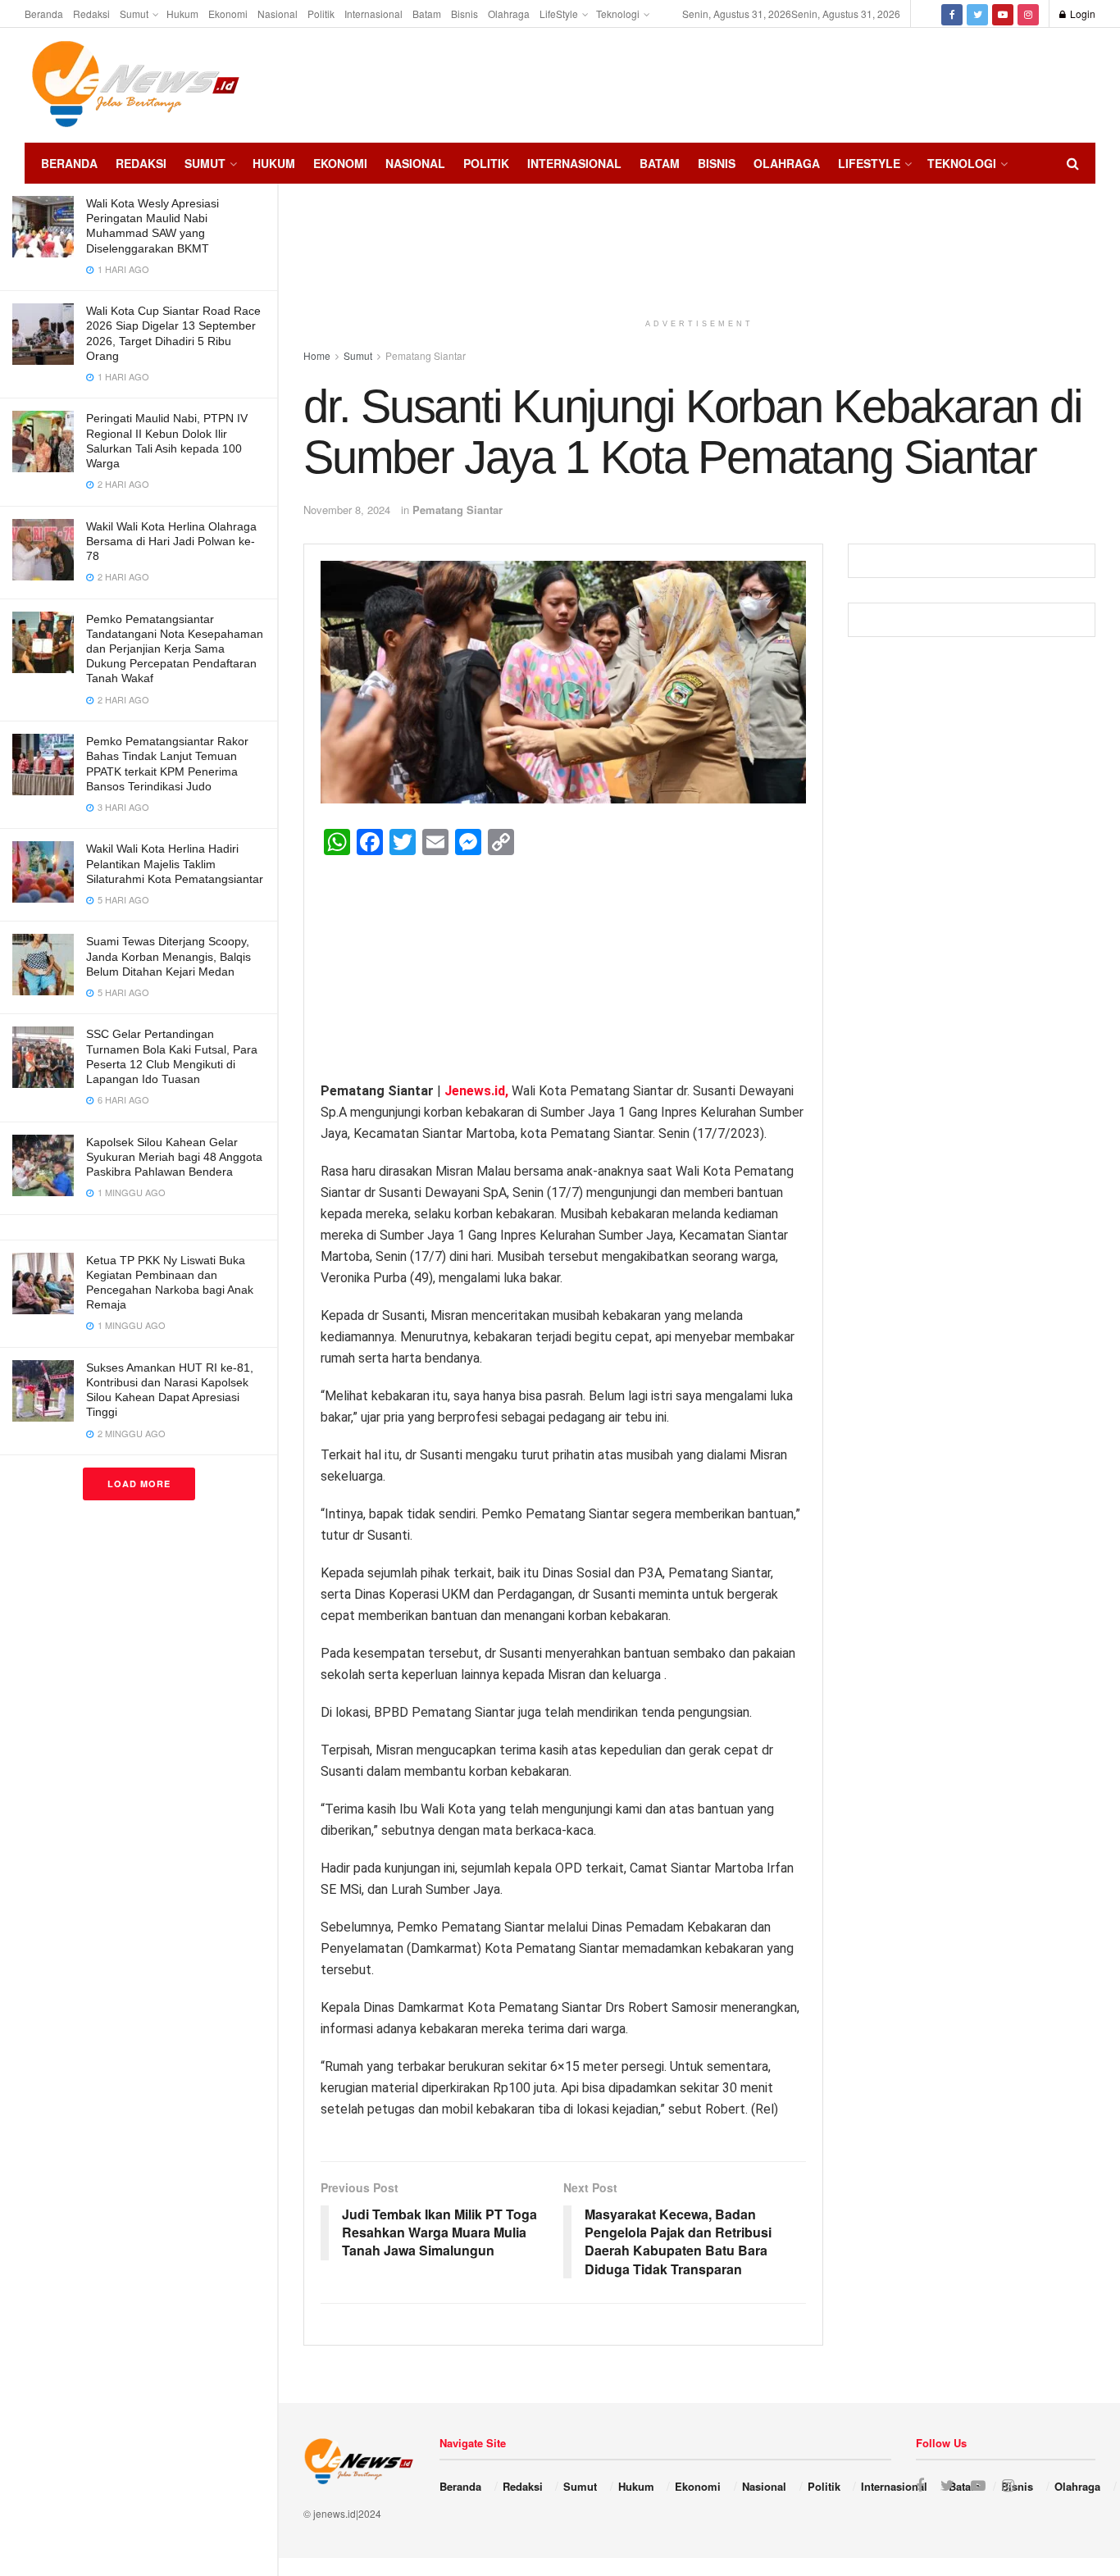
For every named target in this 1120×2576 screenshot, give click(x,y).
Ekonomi (228, 14)
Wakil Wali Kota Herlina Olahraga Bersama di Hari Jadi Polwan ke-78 (171, 541)
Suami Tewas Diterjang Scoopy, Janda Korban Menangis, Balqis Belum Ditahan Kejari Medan (168, 956)
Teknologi (618, 14)
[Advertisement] (1046, 83)
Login (1081, 14)
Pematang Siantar (458, 510)
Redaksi (91, 14)
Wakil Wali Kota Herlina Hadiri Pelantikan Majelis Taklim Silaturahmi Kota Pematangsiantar (175, 863)
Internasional (373, 14)
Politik (321, 14)
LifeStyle (559, 14)
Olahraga (509, 14)
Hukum (182, 14)
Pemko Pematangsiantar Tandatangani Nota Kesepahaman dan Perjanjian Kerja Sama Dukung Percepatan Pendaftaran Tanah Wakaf (175, 649)
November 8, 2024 (347, 510)
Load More (139, 1484)
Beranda (44, 14)
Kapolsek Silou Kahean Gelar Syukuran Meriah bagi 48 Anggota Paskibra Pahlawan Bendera (174, 1157)
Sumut (134, 14)
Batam (427, 14)
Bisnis (464, 14)
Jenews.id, (478, 1091)
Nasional (278, 14)
